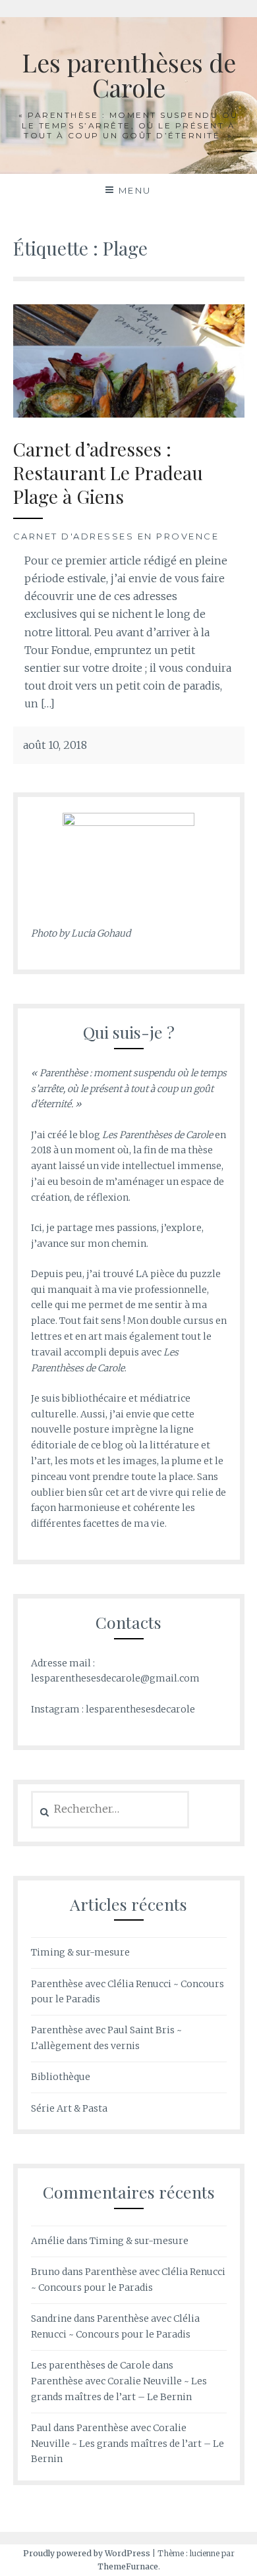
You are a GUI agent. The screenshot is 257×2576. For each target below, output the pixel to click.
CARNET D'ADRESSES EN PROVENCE (116, 536)
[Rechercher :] (110, 1809)
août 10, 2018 (55, 745)
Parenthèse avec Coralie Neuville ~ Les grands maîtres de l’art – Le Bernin (128, 2444)
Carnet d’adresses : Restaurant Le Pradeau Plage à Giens (108, 473)
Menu (135, 190)
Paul (41, 2428)
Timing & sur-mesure (80, 1952)
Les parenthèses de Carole (129, 75)
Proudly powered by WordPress (87, 2553)
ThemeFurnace (128, 2566)
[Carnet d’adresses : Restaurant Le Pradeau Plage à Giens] (129, 360)
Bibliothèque (61, 2077)
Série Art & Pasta (69, 2108)
